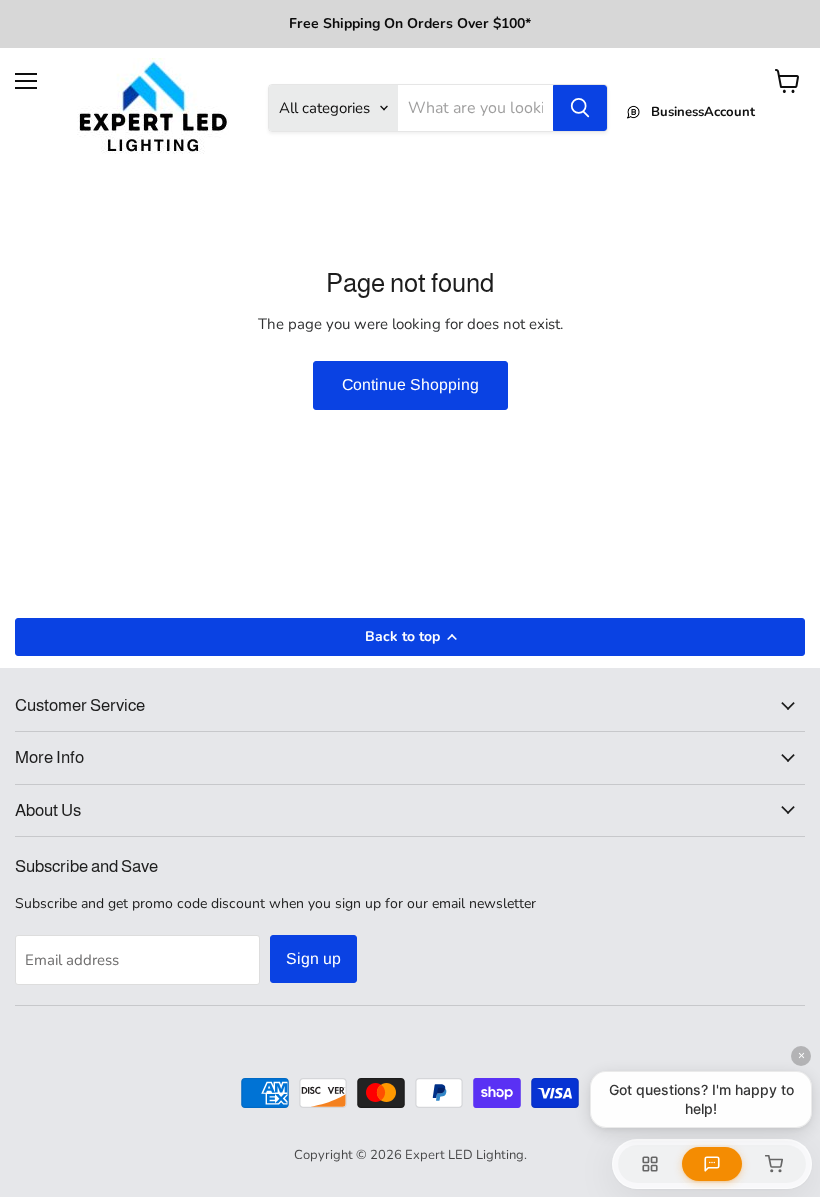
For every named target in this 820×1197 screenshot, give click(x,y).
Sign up (313, 958)
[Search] (580, 108)
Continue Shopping (410, 384)
